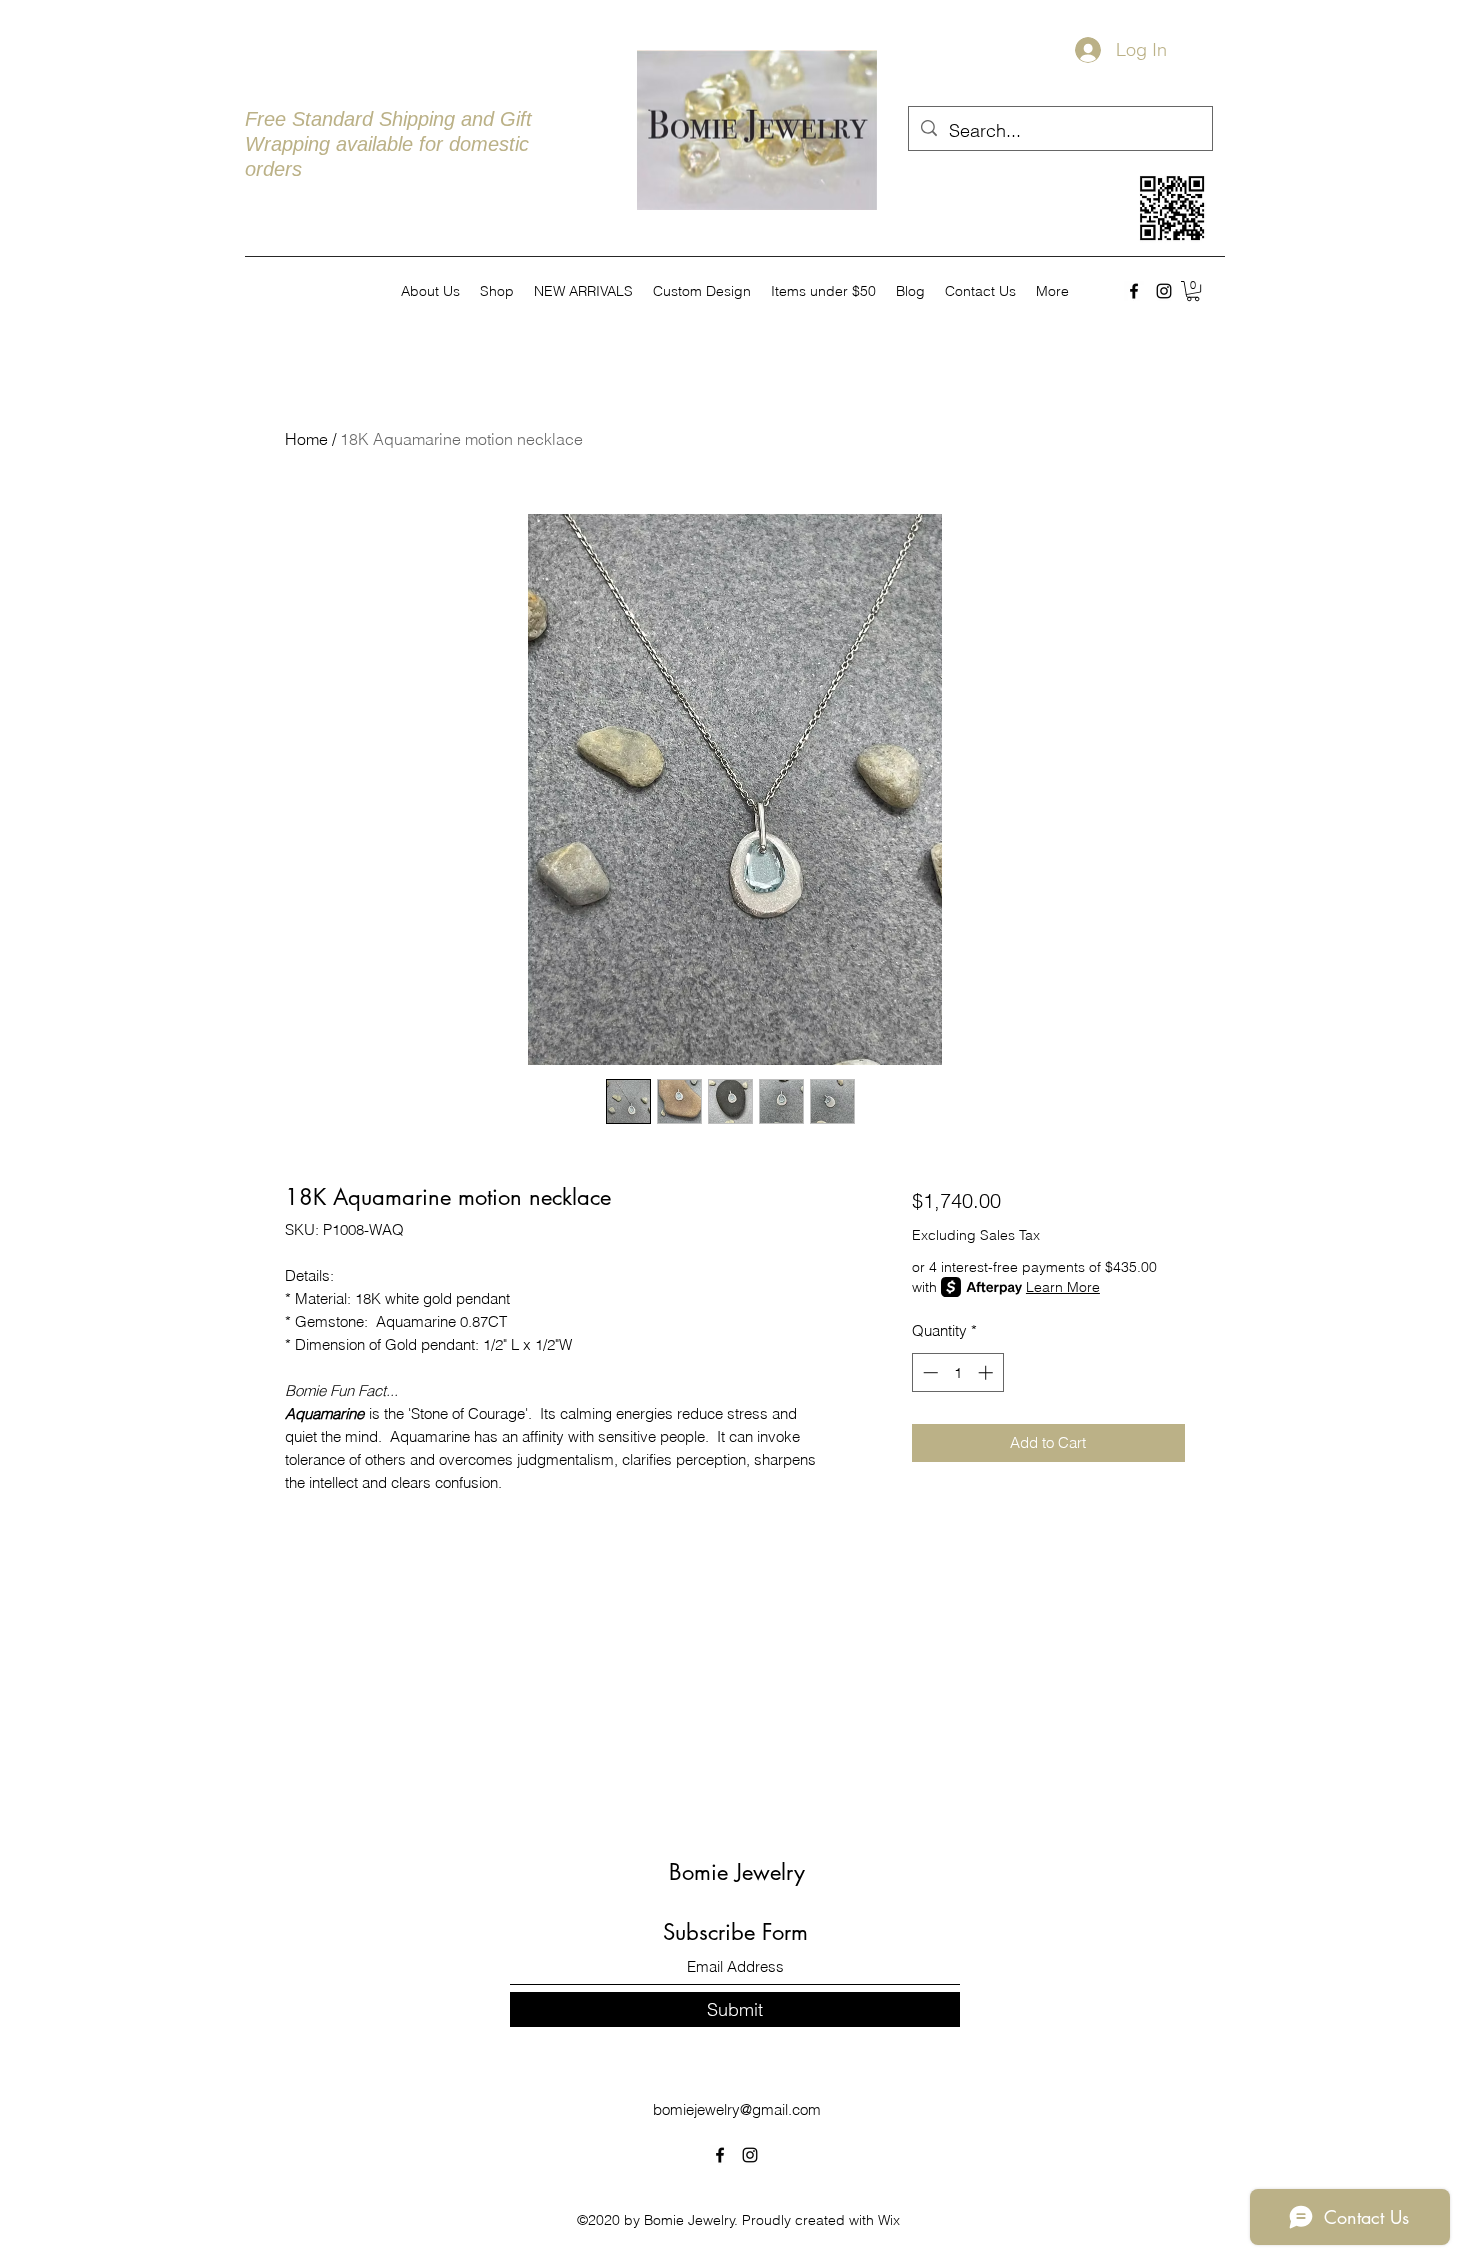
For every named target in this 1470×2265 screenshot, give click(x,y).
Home (306, 439)
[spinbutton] (957, 1372)
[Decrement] (928, 1372)
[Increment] (987, 1372)
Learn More (1063, 1287)
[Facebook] (1134, 291)
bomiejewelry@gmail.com (737, 2109)
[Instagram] (1164, 291)
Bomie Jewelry (737, 1872)
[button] (1193, 291)
